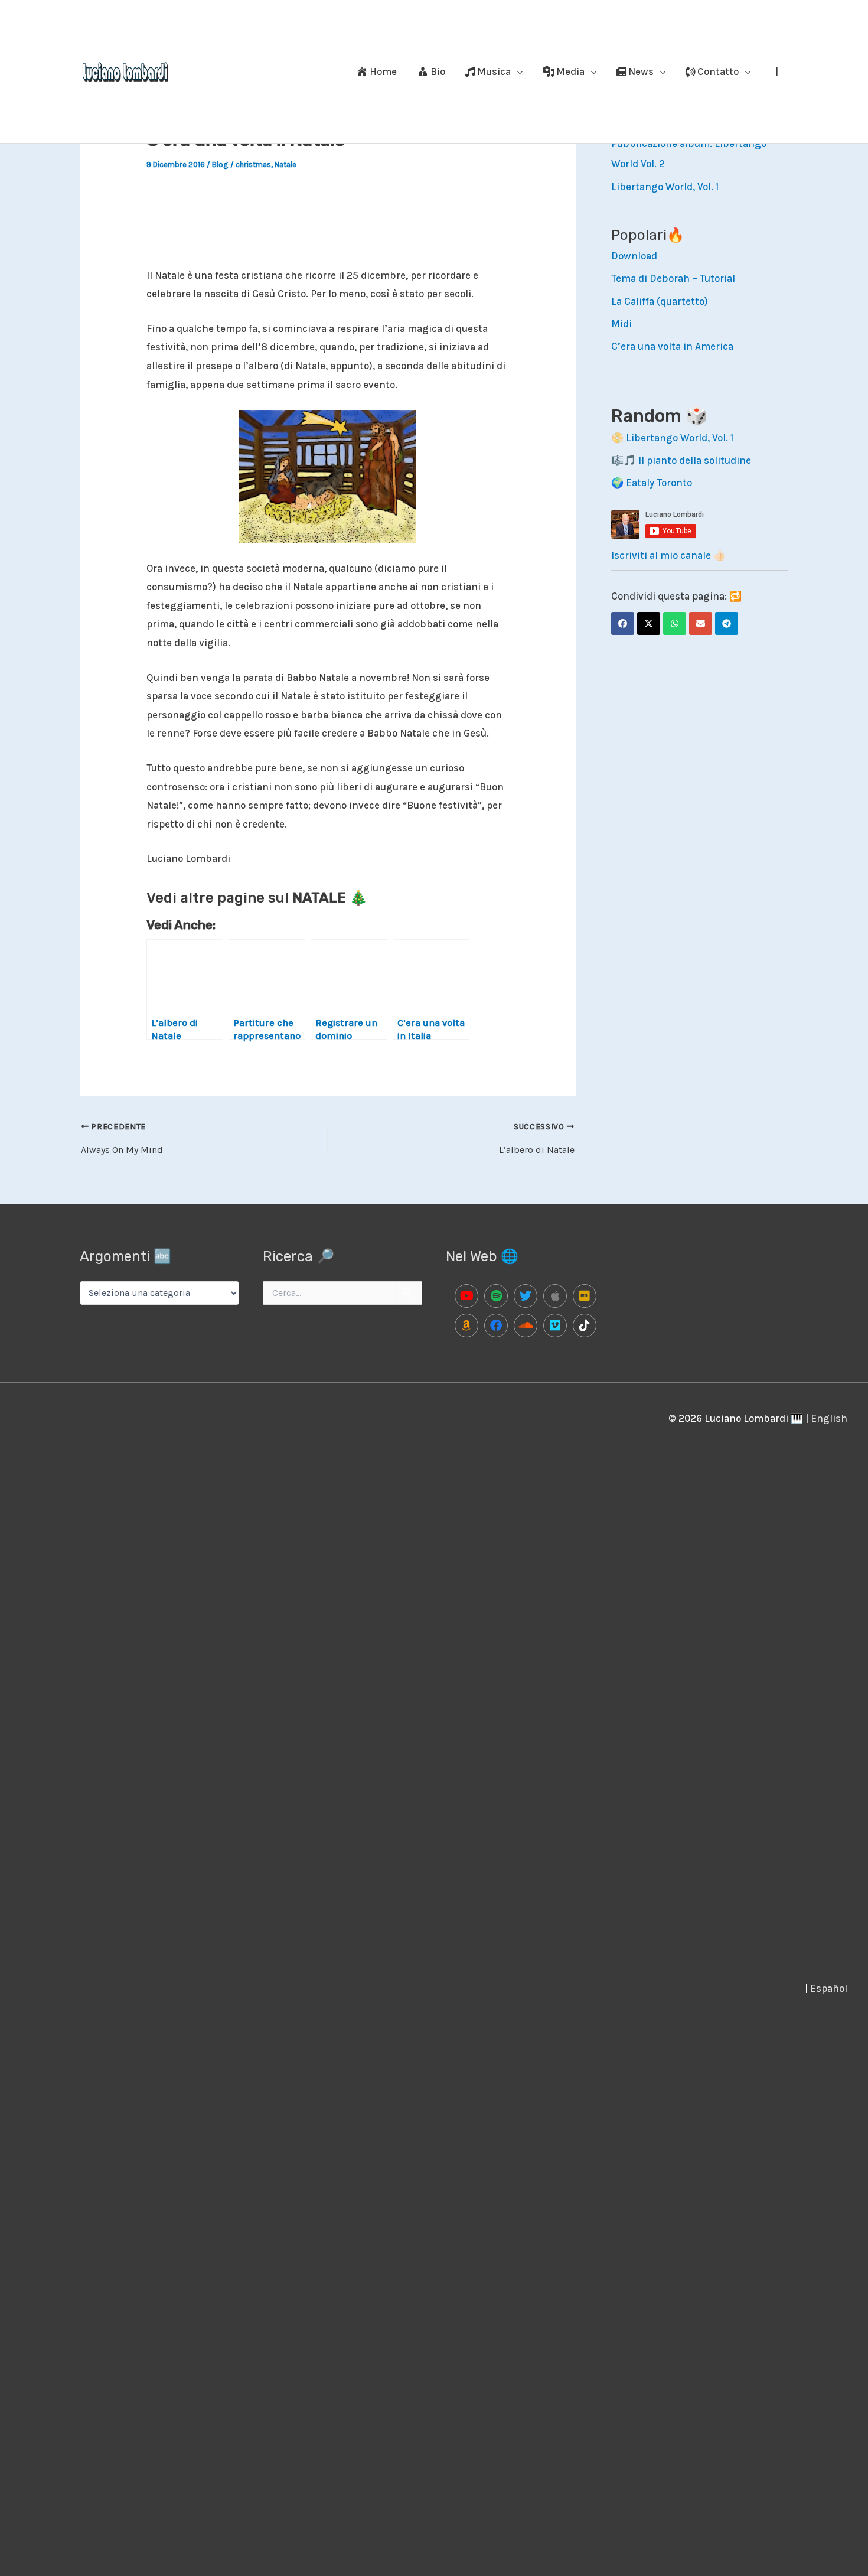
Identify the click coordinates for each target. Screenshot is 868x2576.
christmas (253, 165)
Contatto (718, 71)
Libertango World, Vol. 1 (665, 187)
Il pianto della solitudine (695, 460)
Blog (220, 165)
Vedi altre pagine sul (257, 898)
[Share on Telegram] (727, 623)
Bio (438, 71)
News (641, 71)
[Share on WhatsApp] (675, 623)
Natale (285, 165)
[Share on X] (649, 623)
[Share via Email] (701, 623)
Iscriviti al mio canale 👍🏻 (668, 555)
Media (570, 71)
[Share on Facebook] (623, 623)
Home (383, 71)
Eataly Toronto (659, 483)
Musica (494, 71)
